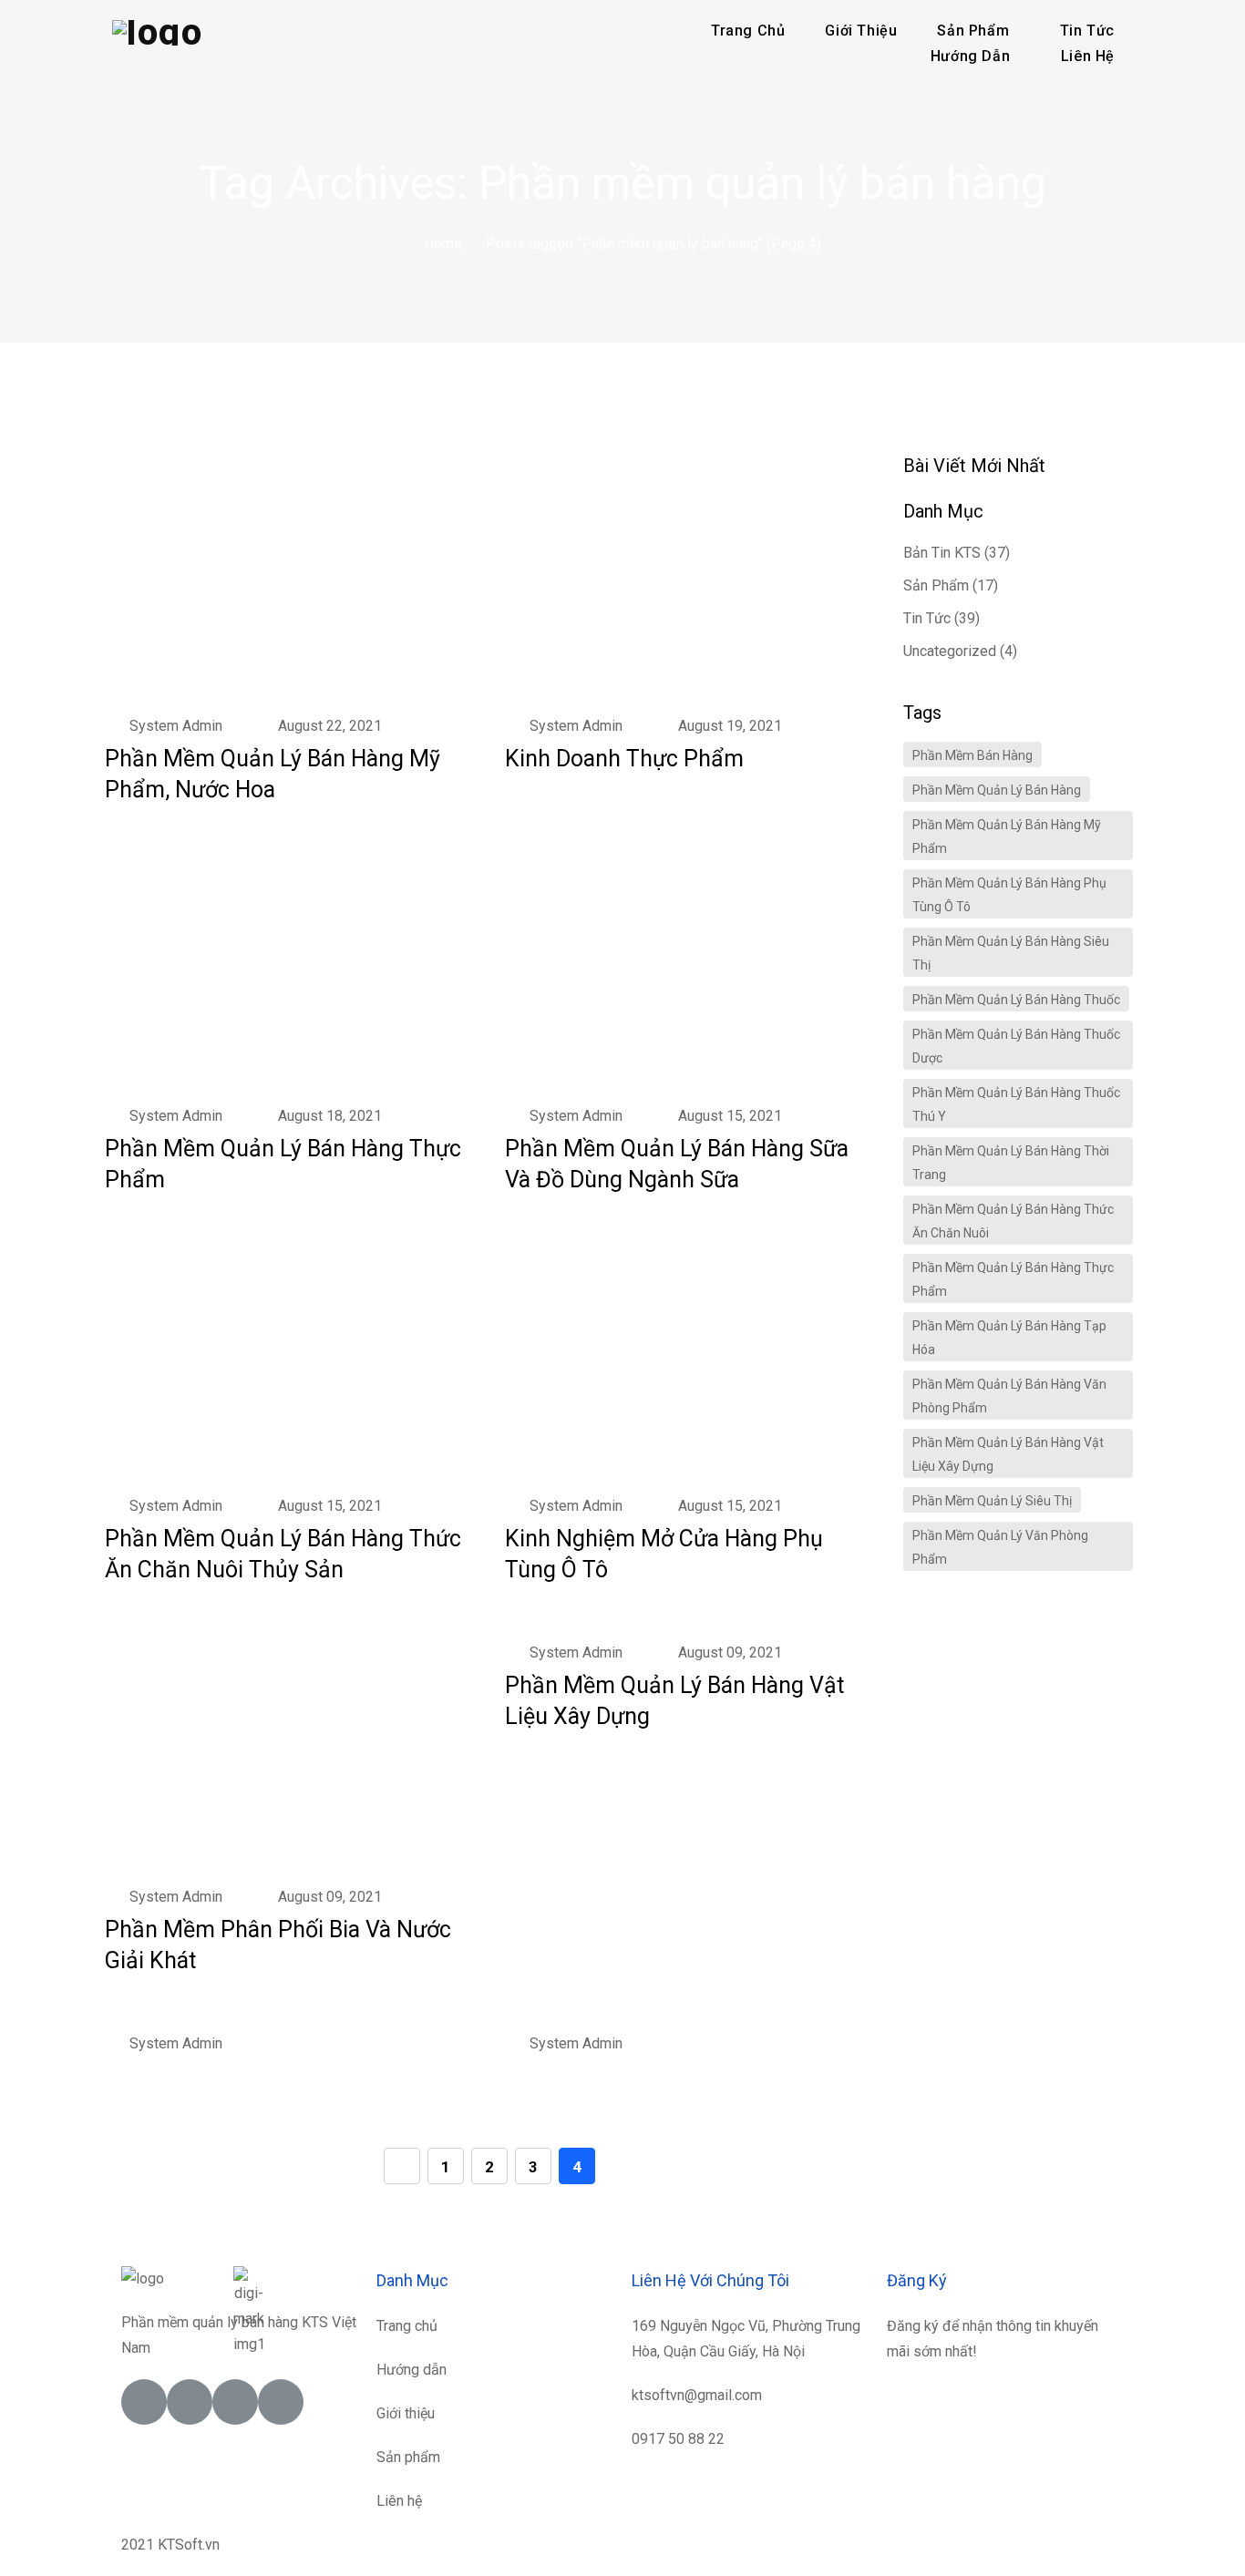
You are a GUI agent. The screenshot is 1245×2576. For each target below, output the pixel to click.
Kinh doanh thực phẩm (624, 759)
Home (443, 244)
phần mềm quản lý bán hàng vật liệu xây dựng (1008, 1454)
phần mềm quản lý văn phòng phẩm (1000, 1547)
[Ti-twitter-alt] (190, 2402)
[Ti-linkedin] (235, 2402)
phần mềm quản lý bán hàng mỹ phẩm (1007, 836)
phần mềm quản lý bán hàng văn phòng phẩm (1009, 1396)
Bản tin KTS (942, 553)
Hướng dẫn (970, 56)
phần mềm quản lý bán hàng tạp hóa (1009, 1338)
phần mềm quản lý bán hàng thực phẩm (1013, 1279)
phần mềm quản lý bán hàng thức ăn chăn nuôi (1013, 1221)
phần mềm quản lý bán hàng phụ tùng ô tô (1009, 895)
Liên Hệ (1088, 56)
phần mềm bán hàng (972, 755)
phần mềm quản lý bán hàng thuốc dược (1016, 1046)
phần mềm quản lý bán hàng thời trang (1011, 1163)
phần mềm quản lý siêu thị (992, 1501)
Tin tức (927, 618)
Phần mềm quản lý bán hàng (997, 790)
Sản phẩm (936, 585)
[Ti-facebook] (144, 2402)
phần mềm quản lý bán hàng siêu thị (1011, 953)
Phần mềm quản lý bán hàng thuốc (1016, 1000)
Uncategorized (950, 651)
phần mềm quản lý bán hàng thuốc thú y (1016, 1104)
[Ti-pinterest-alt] (281, 2402)
